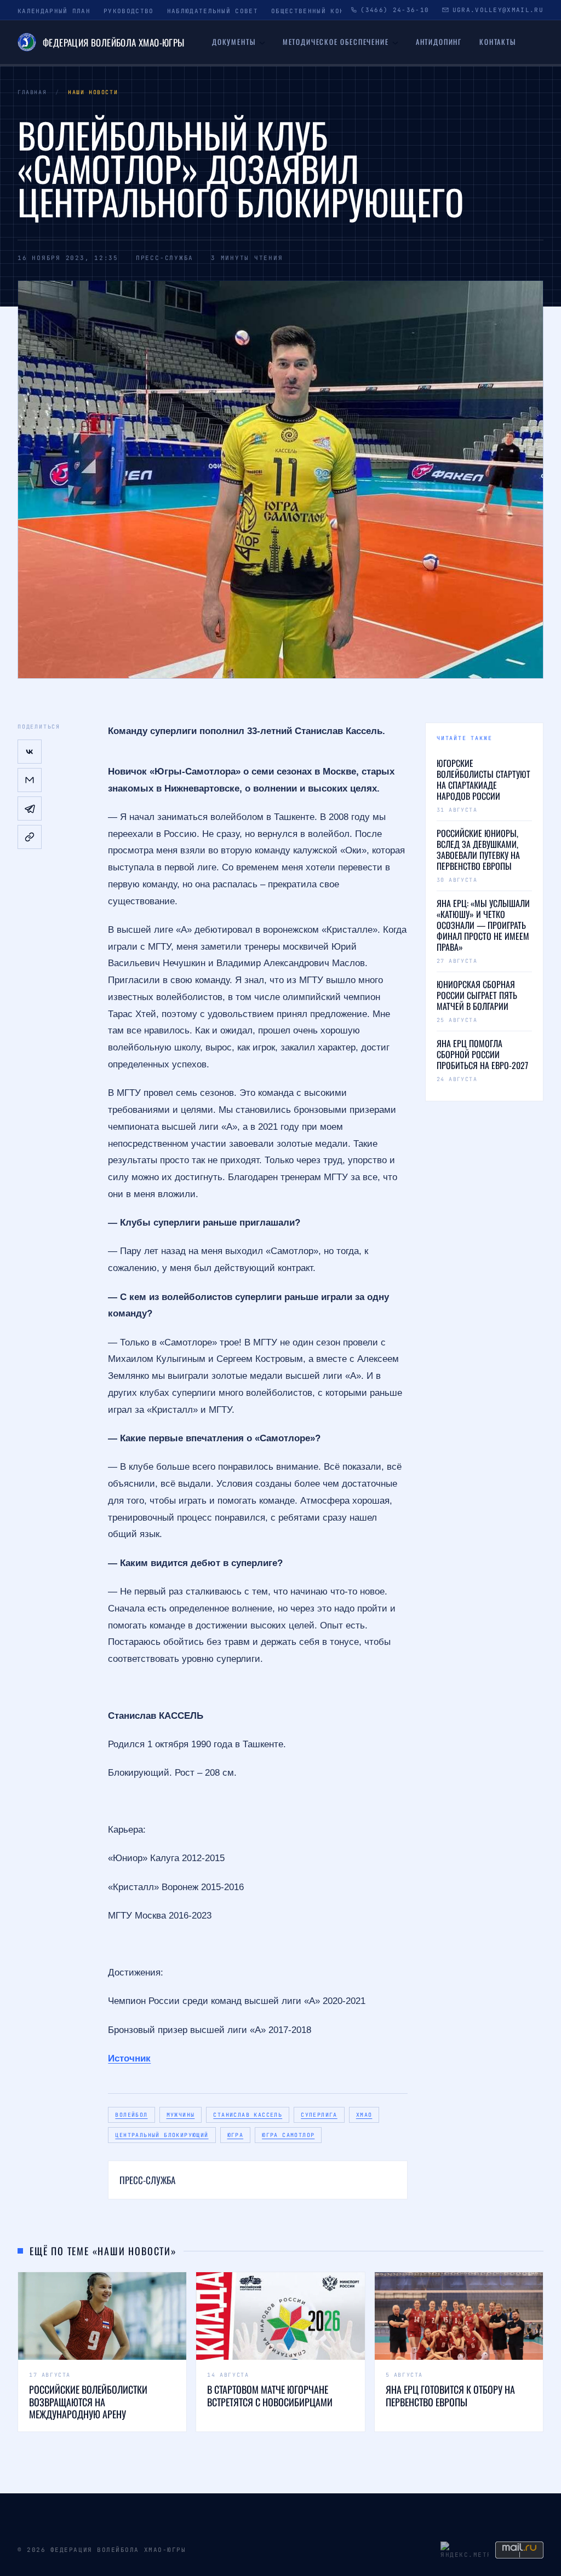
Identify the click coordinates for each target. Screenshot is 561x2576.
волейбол (131, 2115)
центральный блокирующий (162, 2135)
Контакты (498, 42)
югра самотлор (288, 2135)
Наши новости (93, 92)
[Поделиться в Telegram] (30, 808)
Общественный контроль (319, 11)
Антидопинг (439, 42)
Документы (234, 42)
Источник (129, 2058)
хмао (364, 2115)
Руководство (129, 11)
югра (236, 2135)
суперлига (319, 2115)
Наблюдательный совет (213, 11)
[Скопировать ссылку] (30, 837)
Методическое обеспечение (336, 42)
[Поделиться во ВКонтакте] (30, 752)
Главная (32, 92)
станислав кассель (248, 2115)
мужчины (181, 2115)
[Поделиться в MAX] (30, 780)
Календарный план (54, 11)
